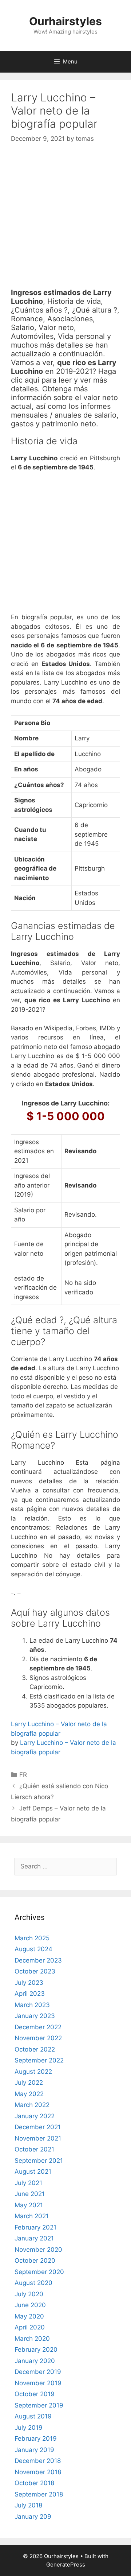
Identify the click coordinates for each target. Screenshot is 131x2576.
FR (23, 1775)
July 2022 (29, 2083)
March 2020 (32, 2339)
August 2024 (33, 1949)
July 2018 (28, 2505)
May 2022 (29, 2094)
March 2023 (32, 2005)
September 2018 (39, 2494)
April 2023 (30, 1994)
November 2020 (38, 2250)
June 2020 (30, 2305)
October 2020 (35, 2261)
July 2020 (29, 2294)
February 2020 (36, 2350)
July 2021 (28, 2183)
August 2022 (33, 2072)
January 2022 (35, 2116)
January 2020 (35, 2361)
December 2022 (38, 2027)
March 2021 (32, 2216)
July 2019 (29, 2428)
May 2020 (29, 2316)
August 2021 (33, 2172)
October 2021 (34, 2149)
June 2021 (30, 2194)
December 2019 (38, 2372)
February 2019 (36, 2439)
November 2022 (38, 2038)
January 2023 (35, 2016)
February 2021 (35, 2227)
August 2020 (33, 2283)
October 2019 (35, 2394)
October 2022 (35, 2049)
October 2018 (34, 2483)
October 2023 (35, 1971)
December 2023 (38, 1960)
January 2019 (34, 2450)
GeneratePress (66, 2565)
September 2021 (39, 2161)
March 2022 (32, 2105)
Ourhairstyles (65, 21)
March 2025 (32, 1938)
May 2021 (29, 2205)
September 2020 (39, 2272)
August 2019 (33, 2416)
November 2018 (38, 2472)
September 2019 (39, 2405)
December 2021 (38, 2127)
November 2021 (38, 2138)
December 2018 (38, 2461)
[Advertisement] (65, 222)
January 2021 (34, 2238)
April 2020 (30, 2327)
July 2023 (29, 1983)
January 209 (33, 2517)
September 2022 (39, 2060)
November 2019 (38, 2383)
